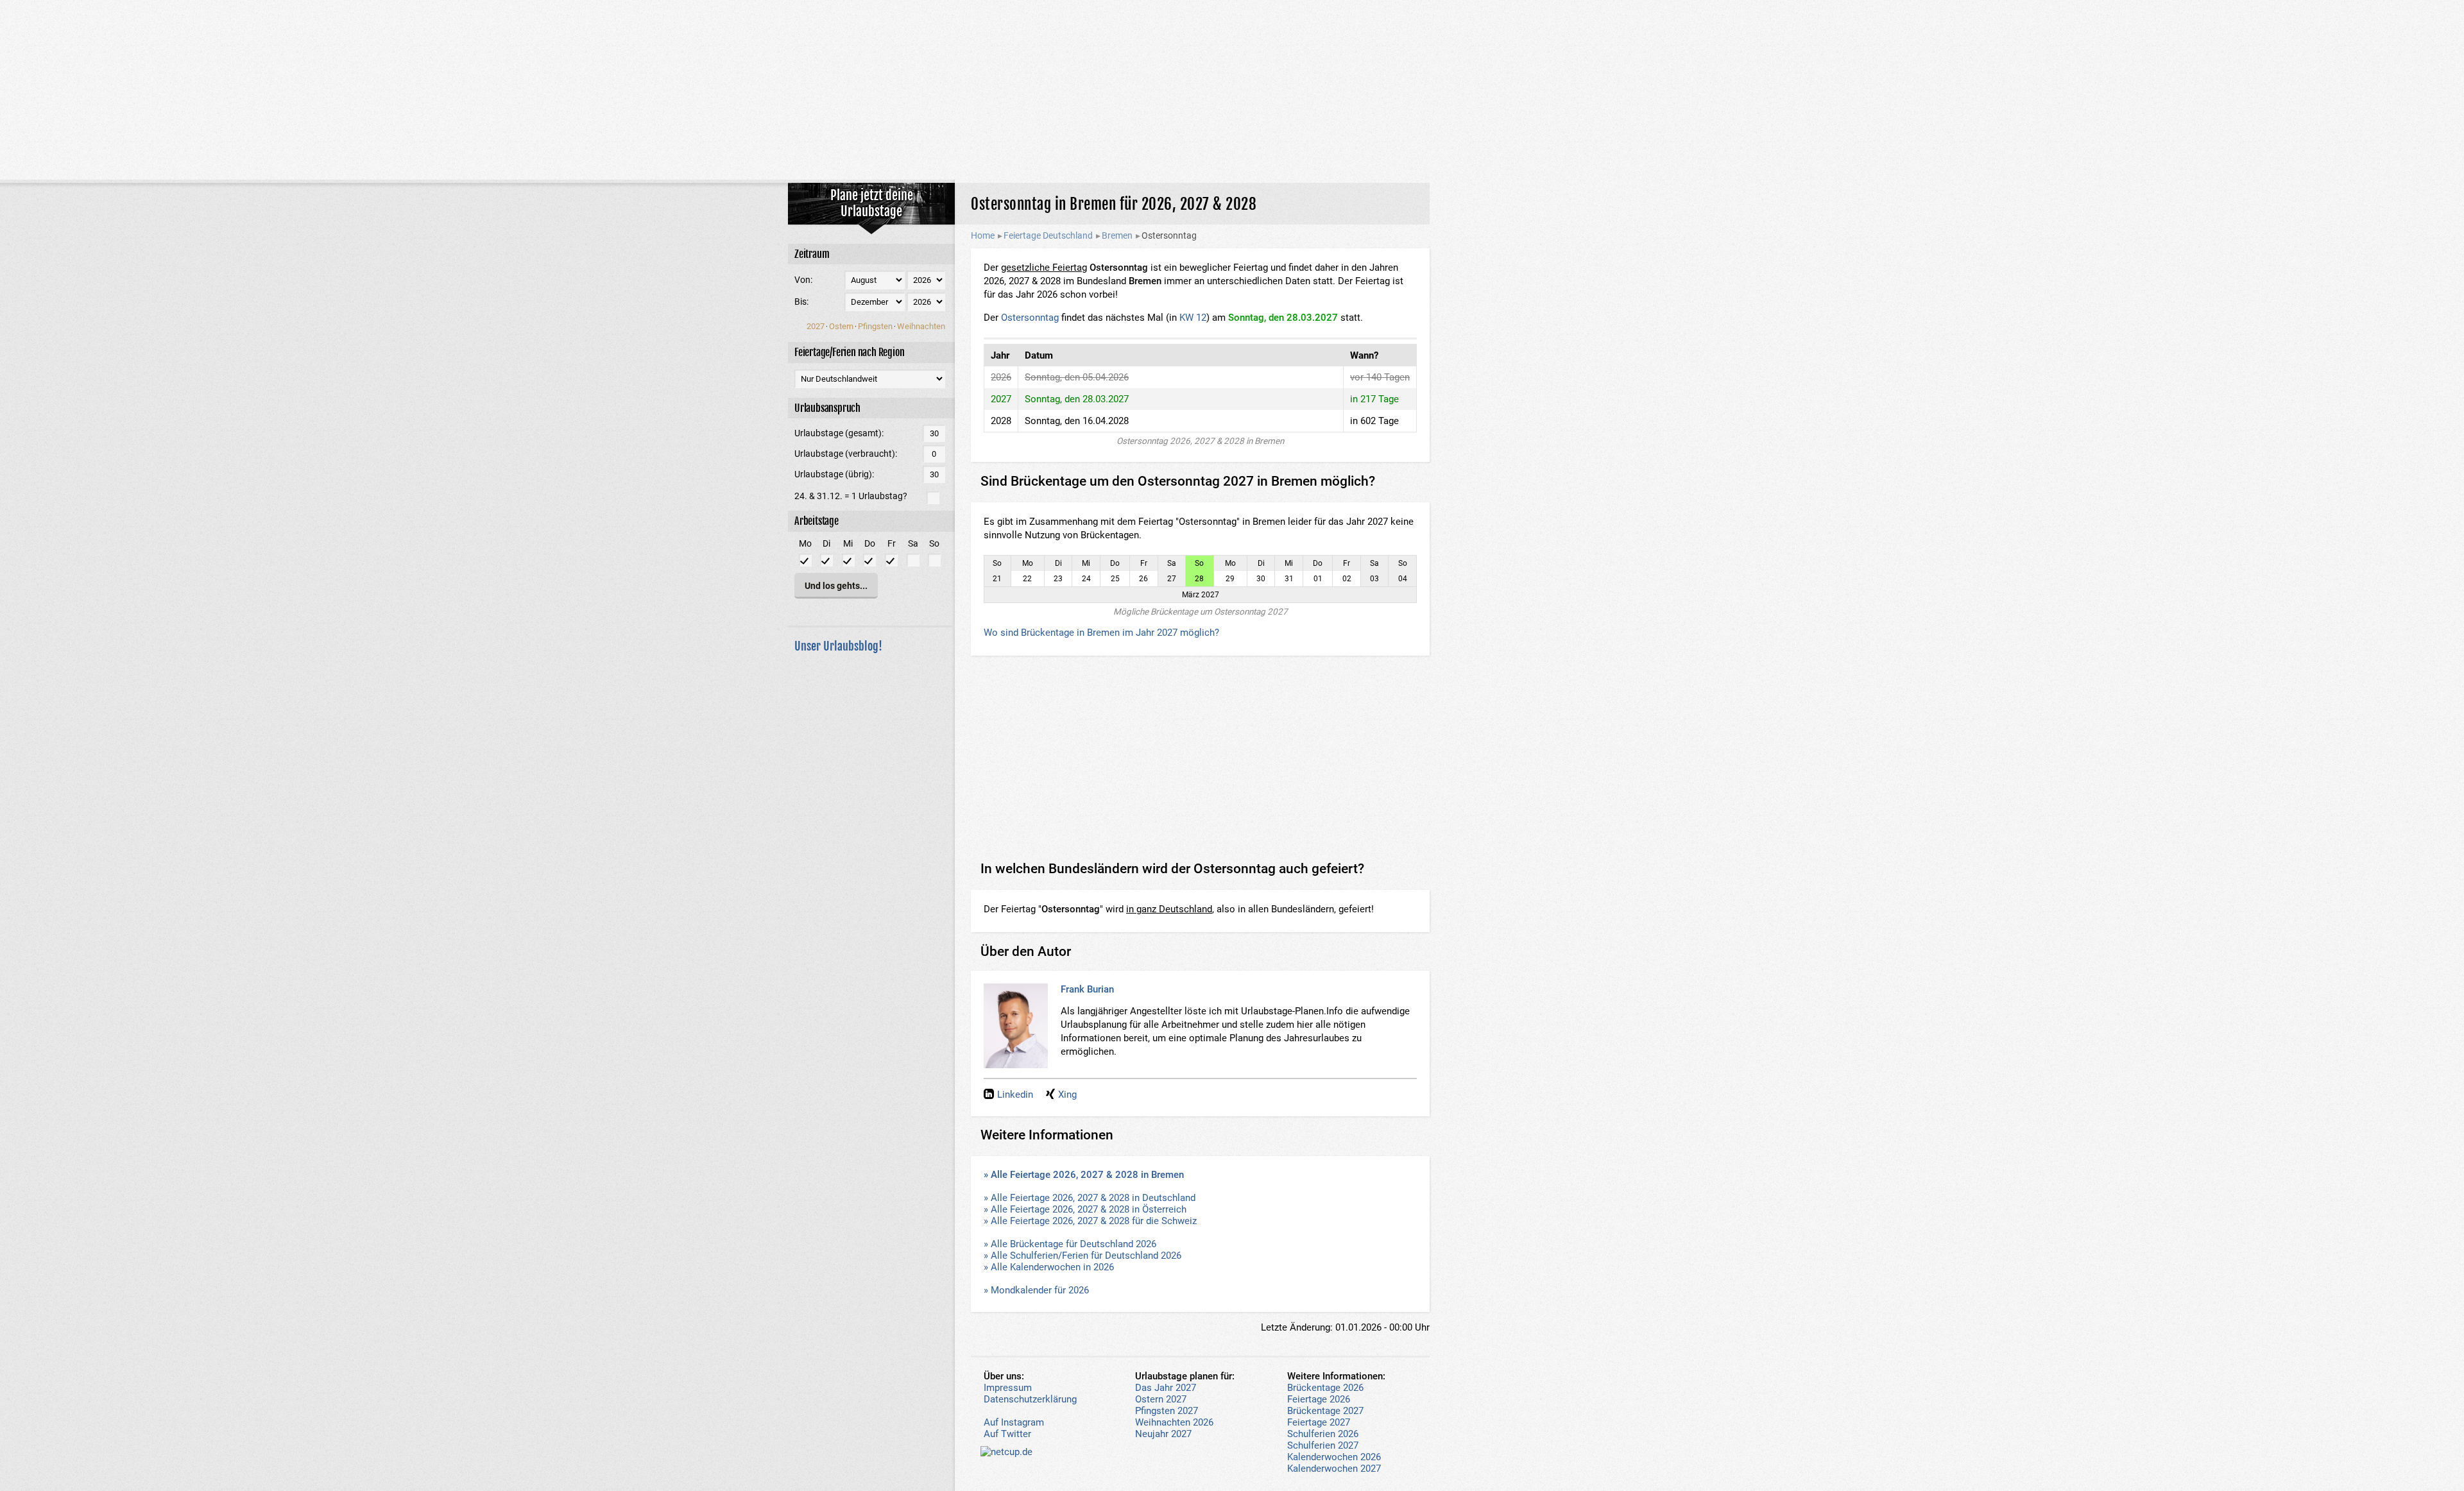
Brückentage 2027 (1325, 1411)
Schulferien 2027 (1323, 1445)
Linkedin (1015, 1095)
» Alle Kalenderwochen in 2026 (1049, 1267)
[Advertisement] (1232, 90)
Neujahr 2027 (1163, 1434)
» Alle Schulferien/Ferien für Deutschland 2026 (1082, 1256)
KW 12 (1193, 318)
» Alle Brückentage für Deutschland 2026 (1070, 1244)
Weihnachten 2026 (1174, 1422)
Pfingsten (875, 326)
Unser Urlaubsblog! (838, 646)
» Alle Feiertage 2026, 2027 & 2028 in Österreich (1085, 1209)
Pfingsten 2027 (1167, 1411)
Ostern (841, 326)
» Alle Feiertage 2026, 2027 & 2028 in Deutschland (1090, 1198)
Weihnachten (921, 326)
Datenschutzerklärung (1030, 1399)
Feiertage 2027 (1319, 1422)
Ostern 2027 (1161, 1399)
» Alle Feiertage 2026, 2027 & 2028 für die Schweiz (1090, 1221)
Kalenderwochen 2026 (1334, 1457)
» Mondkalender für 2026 (1036, 1290)
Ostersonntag (1030, 318)
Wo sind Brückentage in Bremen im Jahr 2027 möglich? (1101, 633)
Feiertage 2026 (1319, 1399)
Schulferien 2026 (1323, 1434)
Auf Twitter (1007, 1434)
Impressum (1008, 1388)
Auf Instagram (1014, 1422)
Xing (1067, 1095)
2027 (816, 326)
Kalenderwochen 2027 (1334, 1469)
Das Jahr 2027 (1166, 1388)
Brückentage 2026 (1325, 1388)
